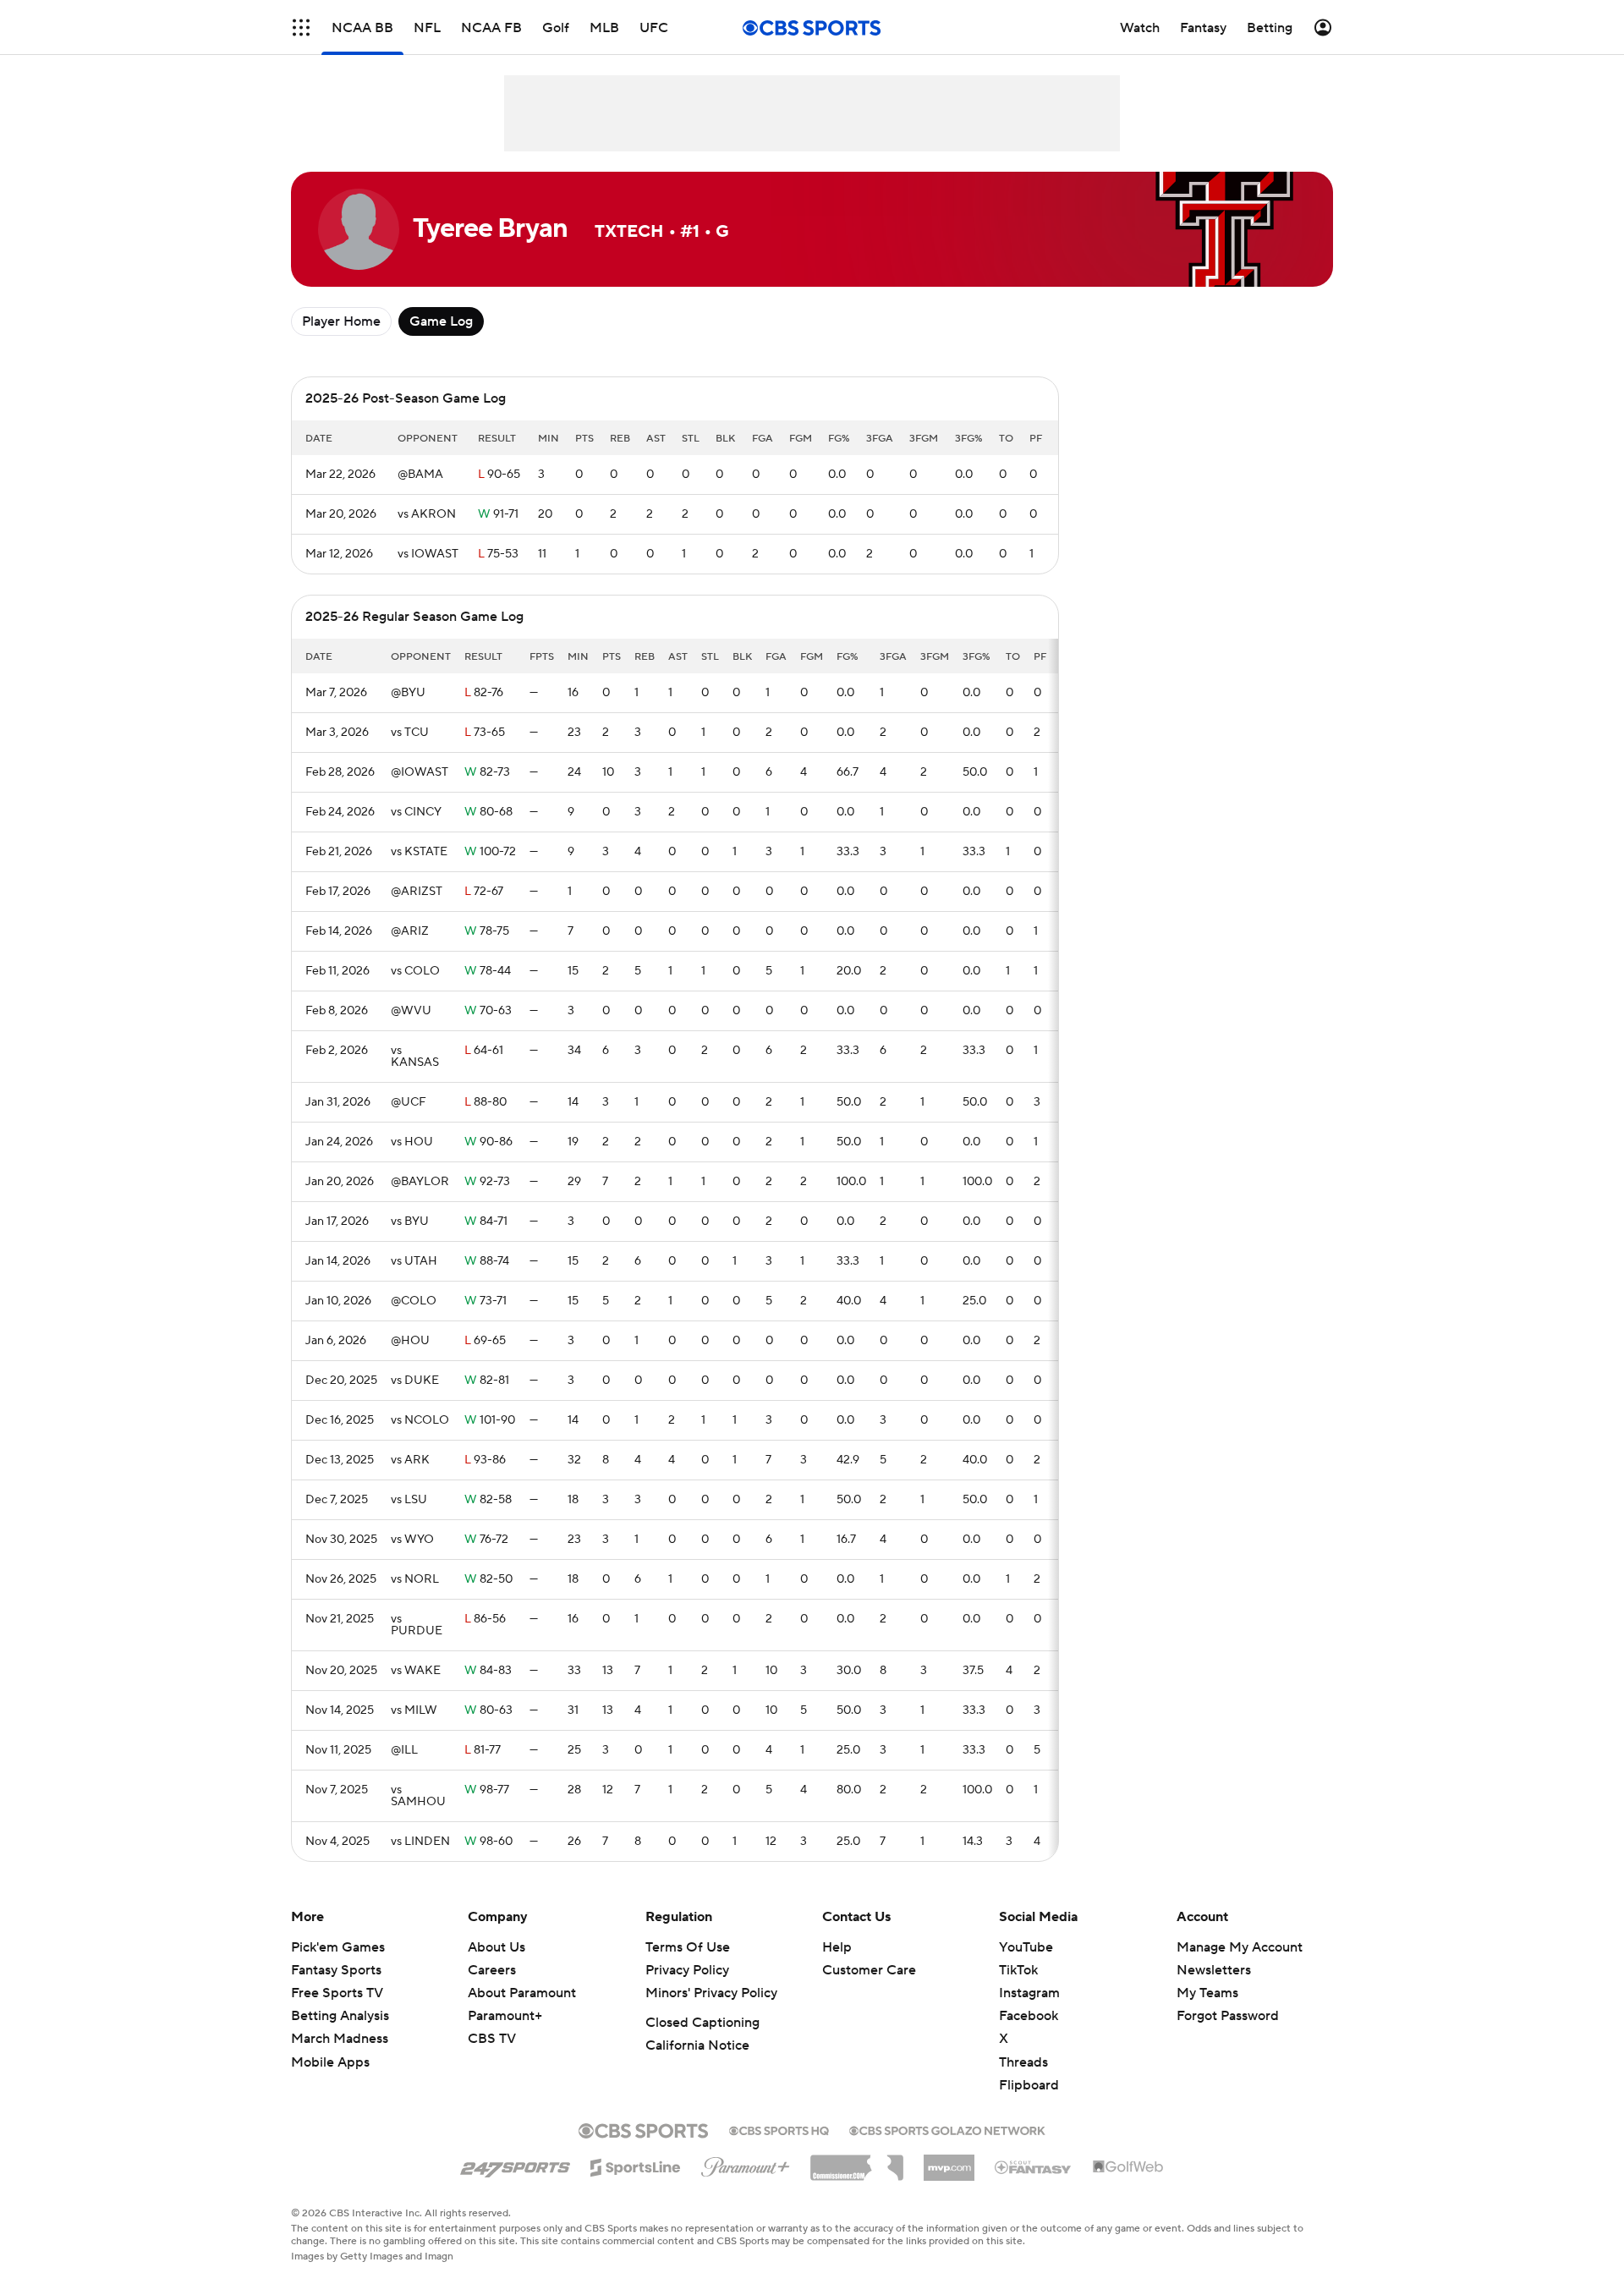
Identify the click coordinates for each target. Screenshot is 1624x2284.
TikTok (1018, 1970)
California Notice (697, 2045)
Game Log (441, 321)
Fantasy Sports (336, 1970)
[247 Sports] (515, 2165)
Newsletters (1214, 1970)
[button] (301, 27)
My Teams (1207, 1993)
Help (837, 1947)
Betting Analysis (340, 2016)
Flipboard (1029, 2085)
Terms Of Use (688, 1947)
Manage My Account (1240, 1947)
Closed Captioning (702, 2023)
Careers (492, 1970)
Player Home (341, 321)
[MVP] (949, 2161)
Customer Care (869, 1970)
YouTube (1026, 1947)
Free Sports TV (337, 1993)
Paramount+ (505, 2016)
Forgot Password (1228, 2016)
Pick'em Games (338, 1947)
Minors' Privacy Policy (711, 1993)
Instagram (1029, 1993)
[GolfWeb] (1128, 2167)
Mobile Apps (330, 2062)
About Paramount (522, 1993)
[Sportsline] (636, 2165)
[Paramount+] (746, 2164)
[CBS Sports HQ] (779, 2129)
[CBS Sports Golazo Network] (947, 2129)
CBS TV (492, 2039)
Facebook (1029, 2016)
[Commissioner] (857, 2161)
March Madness (340, 2039)
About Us (497, 1947)
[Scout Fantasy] (1034, 2166)
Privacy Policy (687, 1970)
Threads (1023, 2062)
